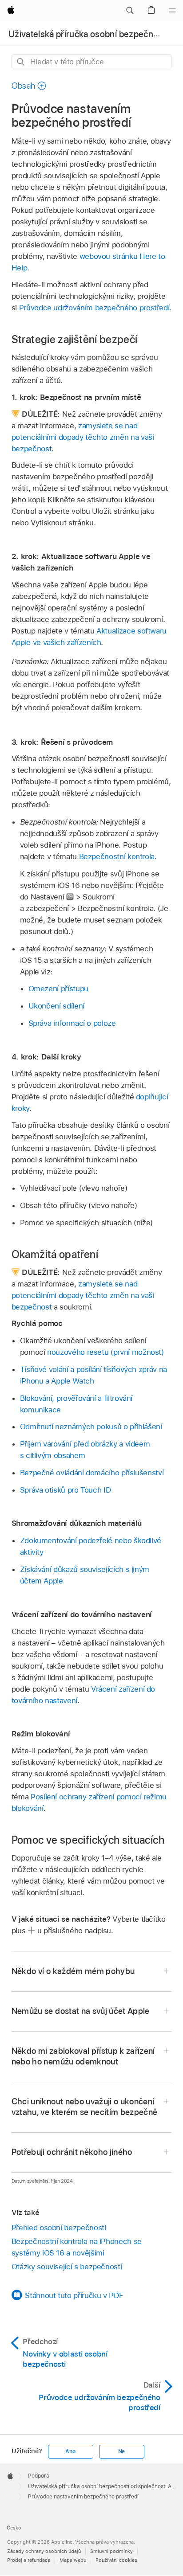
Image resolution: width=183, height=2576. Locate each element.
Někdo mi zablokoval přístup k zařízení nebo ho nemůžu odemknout (83, 2056)
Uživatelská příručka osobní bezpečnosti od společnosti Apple (105, 2486)
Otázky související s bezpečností (67, 2267)
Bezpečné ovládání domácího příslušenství (92, 1473)
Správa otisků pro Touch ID (66, 1490)
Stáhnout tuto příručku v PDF (74, 2295)
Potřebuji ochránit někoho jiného (72, 2152)
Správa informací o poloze (72, 1023)
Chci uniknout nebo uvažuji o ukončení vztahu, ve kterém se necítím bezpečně (85, 2107)
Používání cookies (116, 2560)
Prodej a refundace (29, 2560)
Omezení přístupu (58, 989)
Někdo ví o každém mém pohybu (73, 1971)
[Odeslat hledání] (21, 62)
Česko (14, 2528)
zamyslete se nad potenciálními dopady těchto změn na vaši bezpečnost (83, 437)
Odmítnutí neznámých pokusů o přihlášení (91, 1427)
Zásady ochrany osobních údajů (44, 2551)
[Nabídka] (172, 11)
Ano (70, 2451)
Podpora (39, 2476)
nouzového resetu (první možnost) (105, 1352)
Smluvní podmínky (111, 2551)
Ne (122, 2451)
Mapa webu (73, 2560)
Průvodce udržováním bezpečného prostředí (94, 308)
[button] (130, 11)
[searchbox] (92, 61)
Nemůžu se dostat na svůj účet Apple (81, 2011)
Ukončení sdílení (56, 1006)
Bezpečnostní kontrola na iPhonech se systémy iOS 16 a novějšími (77, 2247)
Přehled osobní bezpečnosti (59, 2228)
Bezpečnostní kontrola (117, 856)
